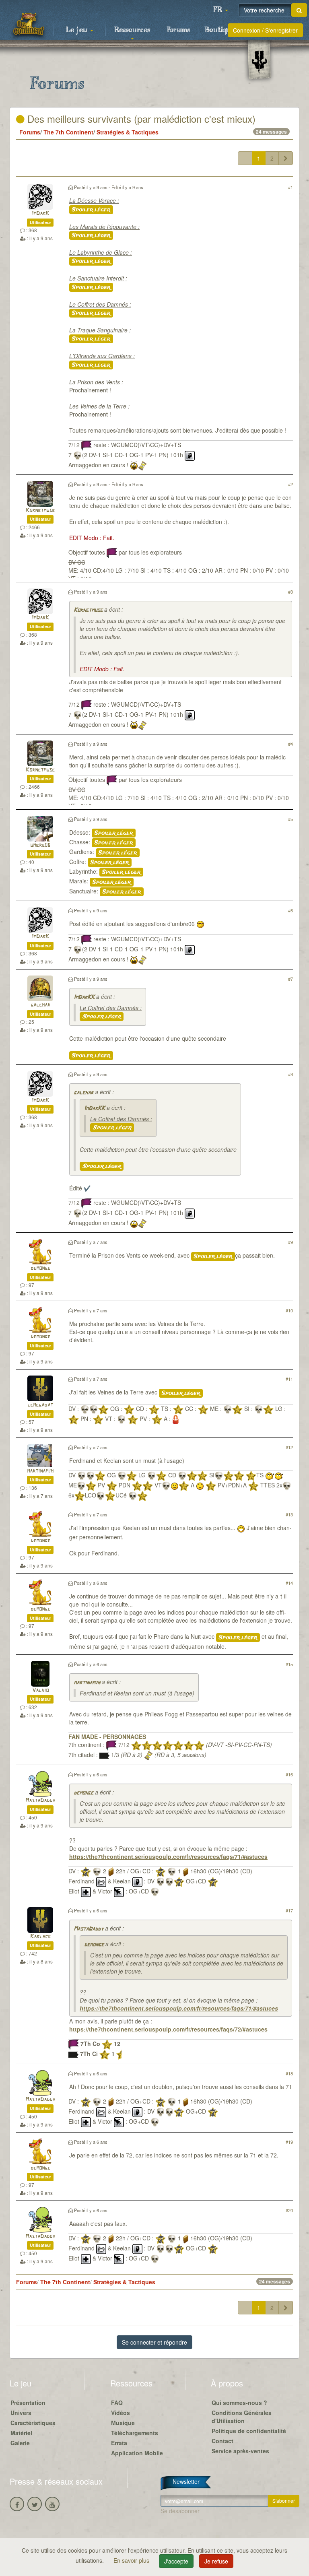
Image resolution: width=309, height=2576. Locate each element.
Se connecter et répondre (154, 2342)
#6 (290, 910)
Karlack (40, 1937)
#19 (289, 2142)
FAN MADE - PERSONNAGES (107, 1737)
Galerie (20, 2443)
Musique (123, 2423)
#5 (290, 819)
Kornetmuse (40, 510)
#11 (289, 1379)
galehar (40, 1005)
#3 (290, 592)
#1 (290, 187)
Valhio (40, 1690)
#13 (289, 1514)
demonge (40, 1268)
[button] (220, 10)
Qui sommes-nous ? (239, 2403)
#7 (290, 979)
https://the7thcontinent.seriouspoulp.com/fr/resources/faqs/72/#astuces (168, 2029)
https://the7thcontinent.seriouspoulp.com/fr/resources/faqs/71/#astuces (168, 1856)
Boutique (220, 30)
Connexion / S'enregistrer (265, 30)
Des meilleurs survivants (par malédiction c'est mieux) (140, 119)
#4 (290, 744)
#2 (290, 484)
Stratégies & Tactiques (128, 132)
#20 (289, 2210)
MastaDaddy (40, 1801)
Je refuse (216, 2561)
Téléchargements (135, 2433)
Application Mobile (137, 2453)
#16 (289, 1774)
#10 (289, 1310)
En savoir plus (132, 2560)
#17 (289, 1910)
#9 (290, 1242)
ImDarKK (84, 997)
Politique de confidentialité (249, 2431)
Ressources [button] (132, 30)
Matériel (21, 2433)
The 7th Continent (68, 132)
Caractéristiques (33, 2423)
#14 (289, 1583)
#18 (289, 2073)
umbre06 (40, 845)
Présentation (28, 2403)
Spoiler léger (91, 210)
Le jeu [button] (78, 30)
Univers (21, 2413)
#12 (289, 1447)
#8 (290, 1074)
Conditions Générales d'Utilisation (242, 2417)
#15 (289, 1664)
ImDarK (40, 213)
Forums (178, 30)
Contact (222, 2441)
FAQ (117, 2403)
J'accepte (176, 2561)
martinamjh (40, 1471)
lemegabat (40, 1405)
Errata (119, 2443)
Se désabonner (180, 2511)
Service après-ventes (240, 2451)
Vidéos (121, 2413)
